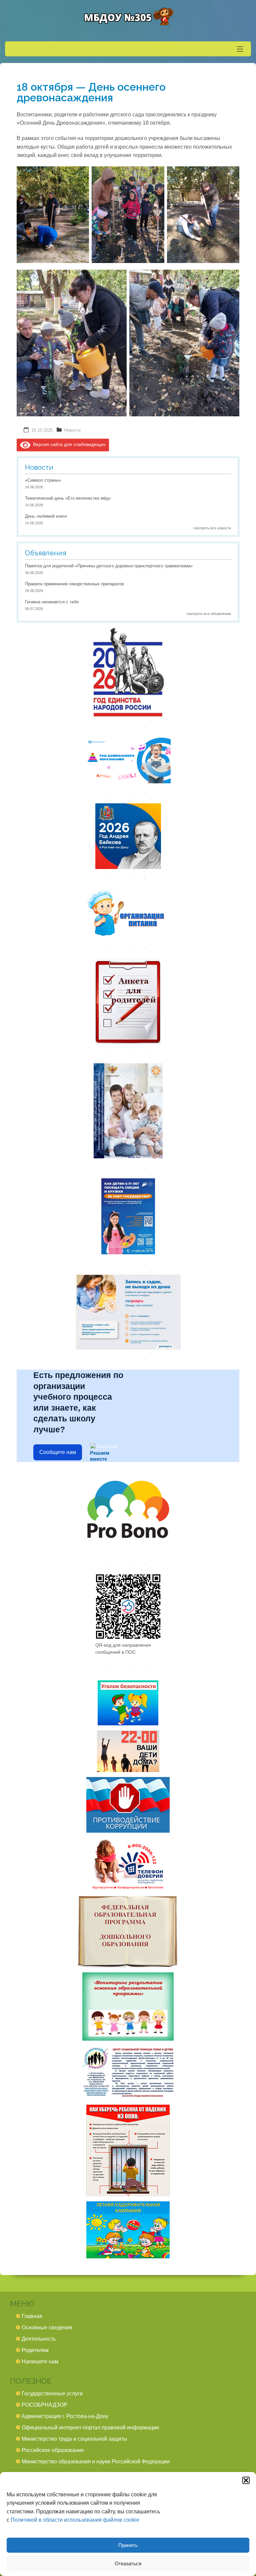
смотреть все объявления (209, 614)
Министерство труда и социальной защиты (74, 2439)
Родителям (35, 2350)
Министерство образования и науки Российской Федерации (96, 2461)
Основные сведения (47, 2327)
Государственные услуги (52, 2393)
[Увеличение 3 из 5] (231, 179)
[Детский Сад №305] (128, 17)
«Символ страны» (43, 480)
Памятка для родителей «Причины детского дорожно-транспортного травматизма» (109, 566)
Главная (32, 2316)
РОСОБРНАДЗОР (44, 2405)
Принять (128, 2545)
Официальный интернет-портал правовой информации (90, 2427)
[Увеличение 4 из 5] (118, 282)
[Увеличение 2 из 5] (156, 179)
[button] (246, 2480)
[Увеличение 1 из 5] (80, 179)
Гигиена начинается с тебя (52, 602)
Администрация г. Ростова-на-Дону (65, 2416)
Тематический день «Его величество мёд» (68, 498)
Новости (72, 430)
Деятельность (39, 2339)
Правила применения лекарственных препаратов (74, 584)
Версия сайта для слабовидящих (68, 444)
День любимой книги (46, 516)
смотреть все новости (212, 528)
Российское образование (53, 2450)
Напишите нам (40, 2361)
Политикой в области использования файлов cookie (75, 2520)
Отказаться (128, 2563)
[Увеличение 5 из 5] (231, 282)
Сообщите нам (58, 1452)
